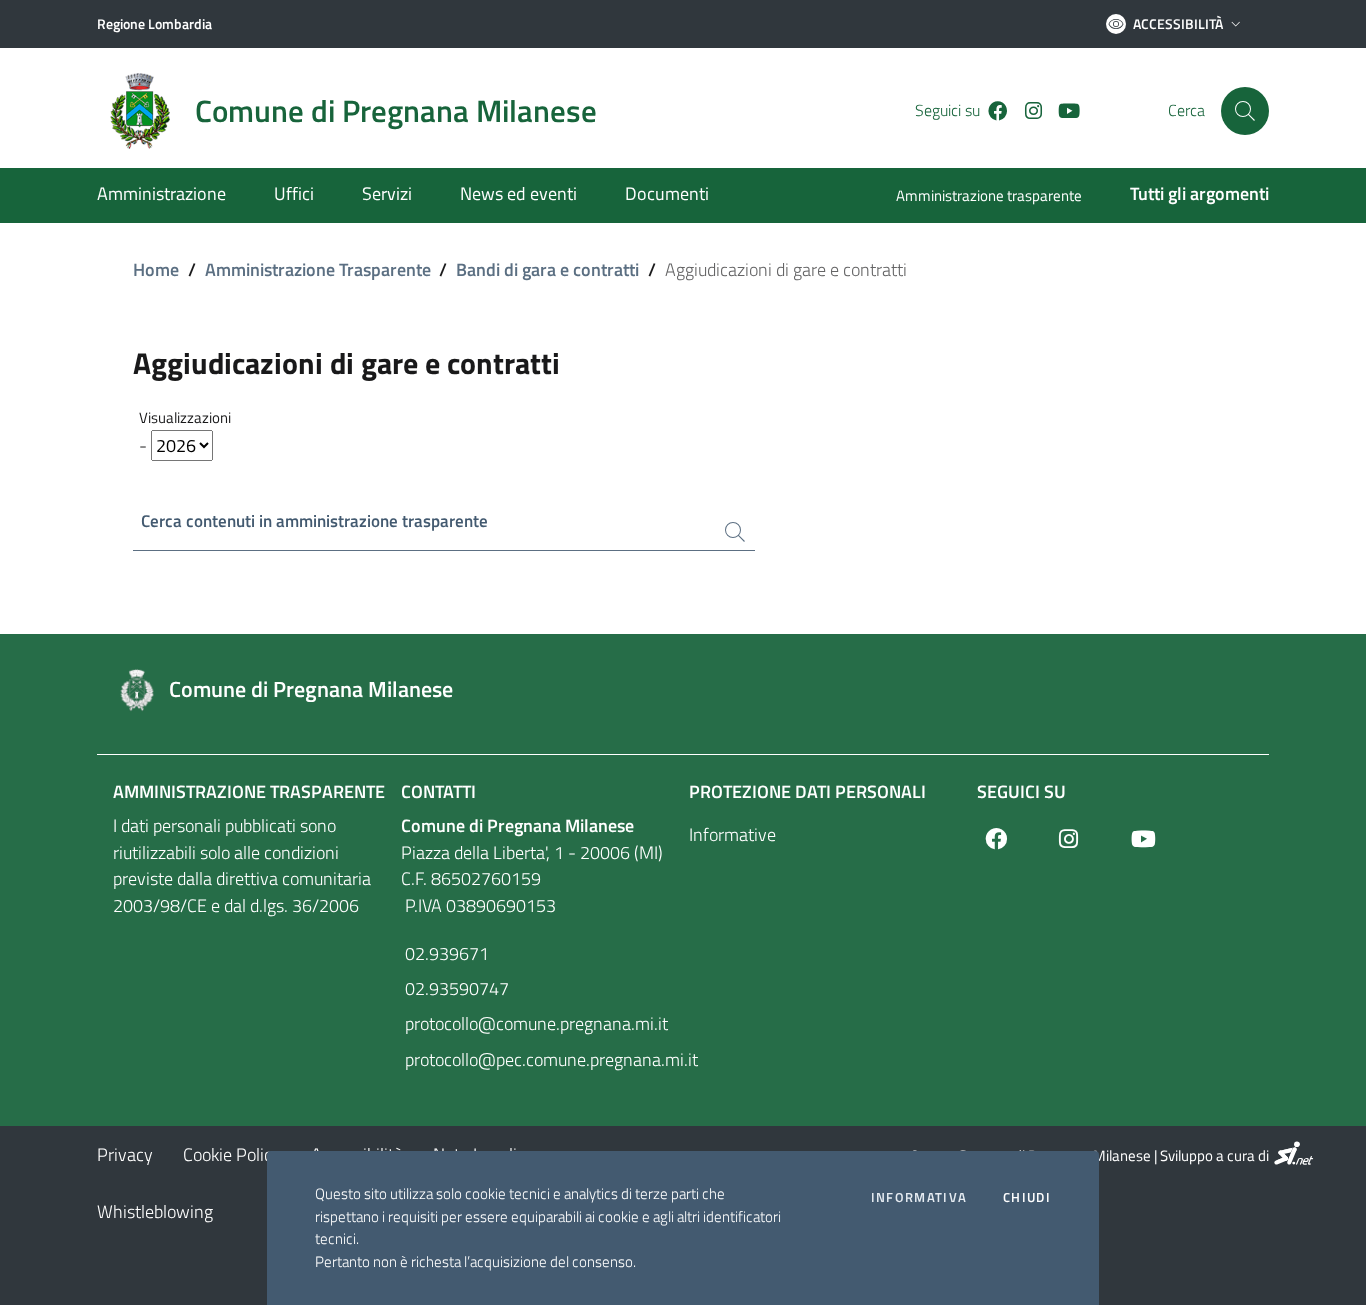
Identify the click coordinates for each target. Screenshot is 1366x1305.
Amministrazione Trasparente (318, 269)
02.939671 (445, 953)
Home (156, 269)
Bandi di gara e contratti (547, 269)
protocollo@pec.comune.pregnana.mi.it (539, 1059)
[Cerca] (1245, 111)
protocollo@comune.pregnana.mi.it (534, 1023)
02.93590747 (455, 988)
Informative (732, 834)
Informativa (919, 1197)
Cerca (1186, 110)
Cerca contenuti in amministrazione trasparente (314, 521)
